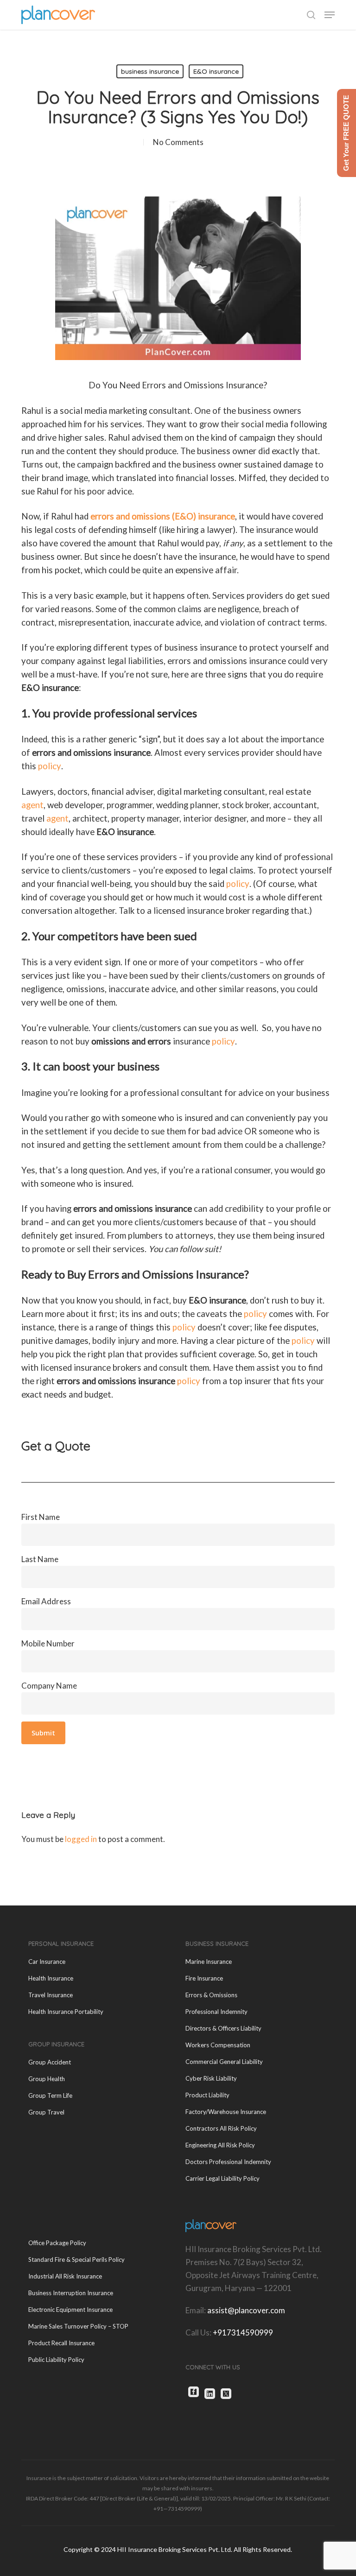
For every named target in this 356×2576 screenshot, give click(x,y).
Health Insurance (51, 1978)
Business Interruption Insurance (71, 2293)
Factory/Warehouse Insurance (226, 2112)
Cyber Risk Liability (211, 2078)
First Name (41, 1517)
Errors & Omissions (211, 1995)
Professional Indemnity (216, 2012)
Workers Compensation (218, 2045)
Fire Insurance (204, 1978)
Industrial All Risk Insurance (65, 2276)
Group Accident (50, 2062)
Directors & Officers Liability (223, 2028)
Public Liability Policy (56, 2360)
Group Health (47, 2079)
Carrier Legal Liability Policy (222, 2178)
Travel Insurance (51, 1995)
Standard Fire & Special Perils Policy (76, 2260)
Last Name (40, 1559)
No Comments (178, 142)
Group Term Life (50, 2095)
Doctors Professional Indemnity (228, 2162)
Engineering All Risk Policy (220, 2145)
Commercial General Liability (224, 2062)
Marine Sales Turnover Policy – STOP (78, 2326)
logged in (81, 1839)
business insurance (150, 71)
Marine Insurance (209, 1962)
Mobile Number (48, 1643)
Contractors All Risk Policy (221, 2128)
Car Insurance (47, 1962)
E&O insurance (216, 71)
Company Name (49, 1686)
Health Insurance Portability (66, 2012)
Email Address (46, 1601)
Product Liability (207, 2095)
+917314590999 (243, 2332)
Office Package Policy (57, 2243)
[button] (330, 15)
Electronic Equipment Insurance (70, 2310)
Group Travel (46, 2112)
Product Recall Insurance (61, 2343)
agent (32, 805)
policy (50, 766)
